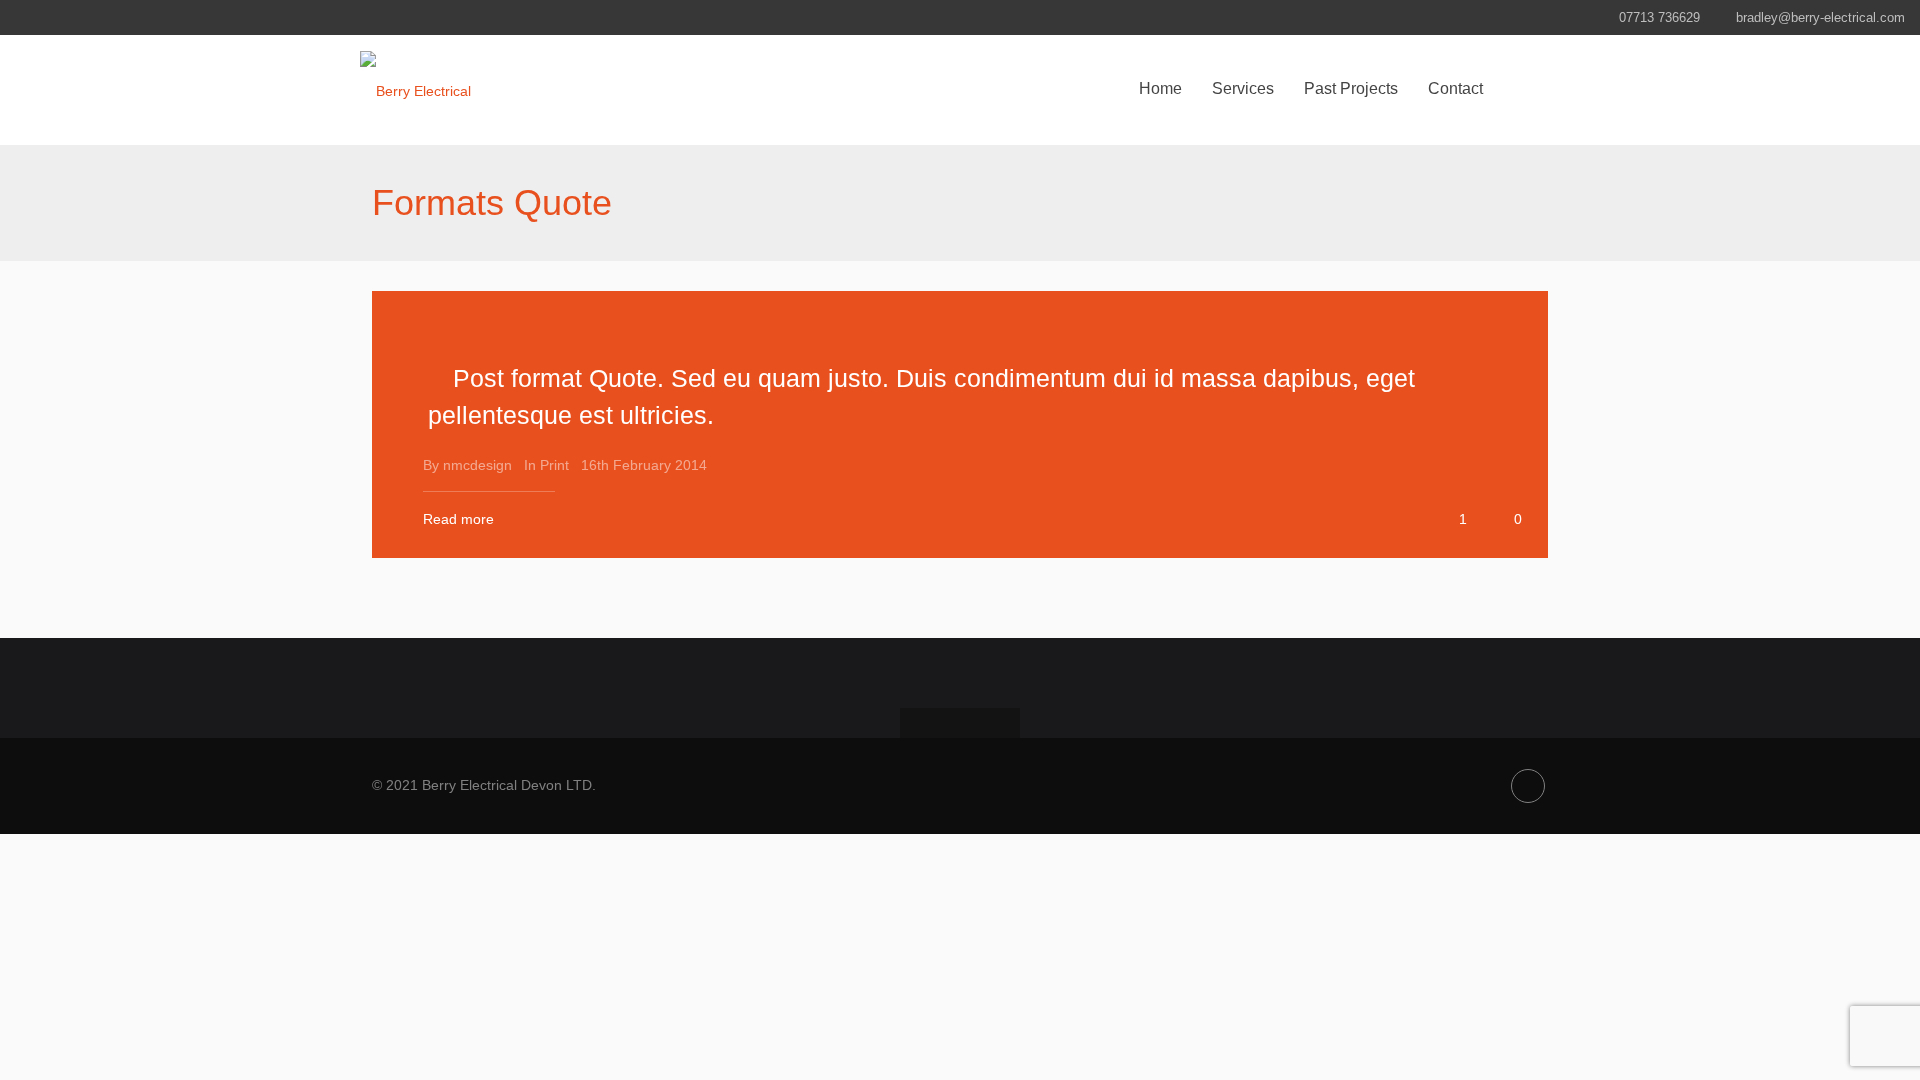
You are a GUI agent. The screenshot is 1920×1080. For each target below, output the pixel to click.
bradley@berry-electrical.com (1820, 17)
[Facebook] (1528, 786)
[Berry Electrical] (415, 90)
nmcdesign (477, 465)
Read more (458, 519)
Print (554, 465)
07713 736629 (1659, 17)
